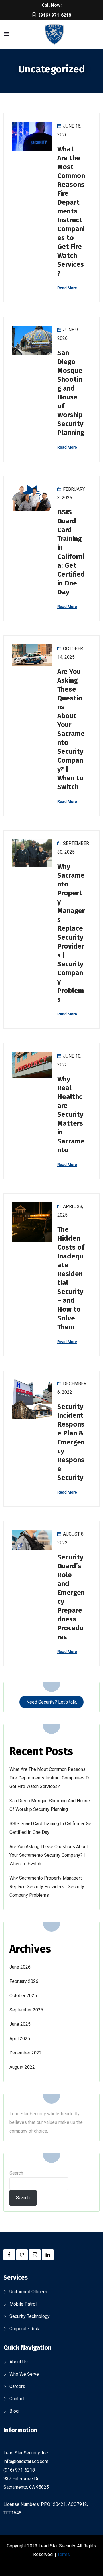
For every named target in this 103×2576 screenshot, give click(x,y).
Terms (64, 2554)
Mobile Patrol (23, 2304)
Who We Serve (24, 2374)
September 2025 (26, 2010)
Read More (67, 288)
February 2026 (24, 1981)
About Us (19, 2362)
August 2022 (22, 2067)
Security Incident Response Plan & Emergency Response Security (71, 1442)
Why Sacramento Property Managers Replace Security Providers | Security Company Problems (47, 1887)
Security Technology (30, 2316)
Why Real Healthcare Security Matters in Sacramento (71, 1114)
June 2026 (20, 1967)
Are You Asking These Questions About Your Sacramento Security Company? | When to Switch (49, 1855)
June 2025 (20, 2024)
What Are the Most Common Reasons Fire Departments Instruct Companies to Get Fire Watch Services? (71, 211)
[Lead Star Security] (54, 35)
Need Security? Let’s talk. (52, 1702)
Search (16, 2173)
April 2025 (20, 2039)
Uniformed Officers (28, 2292)
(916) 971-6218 (55, 15)
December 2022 (26, 2053)
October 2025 (23, 1996)
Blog (14, 2411)
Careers (17, 2386)
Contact (17, 2399)
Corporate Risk (24, 2329)
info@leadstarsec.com (26, 2461)
